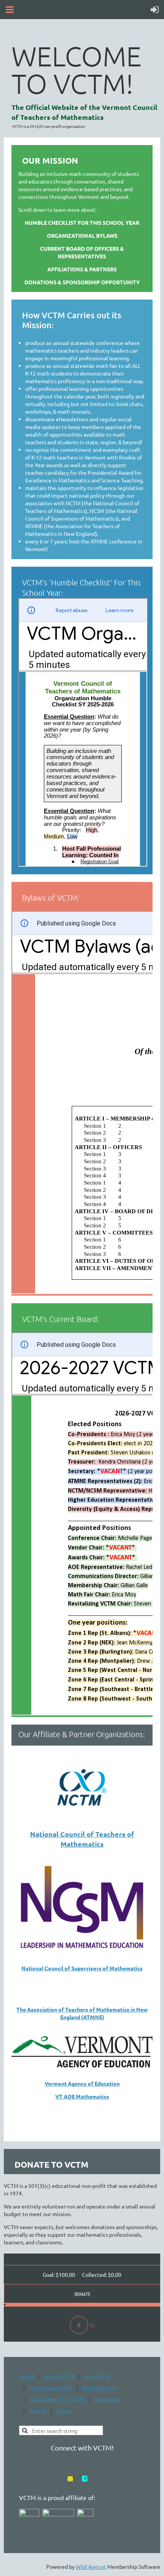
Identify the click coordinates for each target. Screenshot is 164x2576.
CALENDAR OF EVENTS (57, 2399)
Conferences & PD (51, 2387)
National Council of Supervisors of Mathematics (82, 1968)
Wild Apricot (91, 2566)
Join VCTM (96, 2376)
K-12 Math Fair (99, 2387)
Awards (38, 2410)
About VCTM (59, 2376)
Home (26, 2376)
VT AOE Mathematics (82, 2096)
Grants (64, 2410)
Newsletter (108, 2399)
